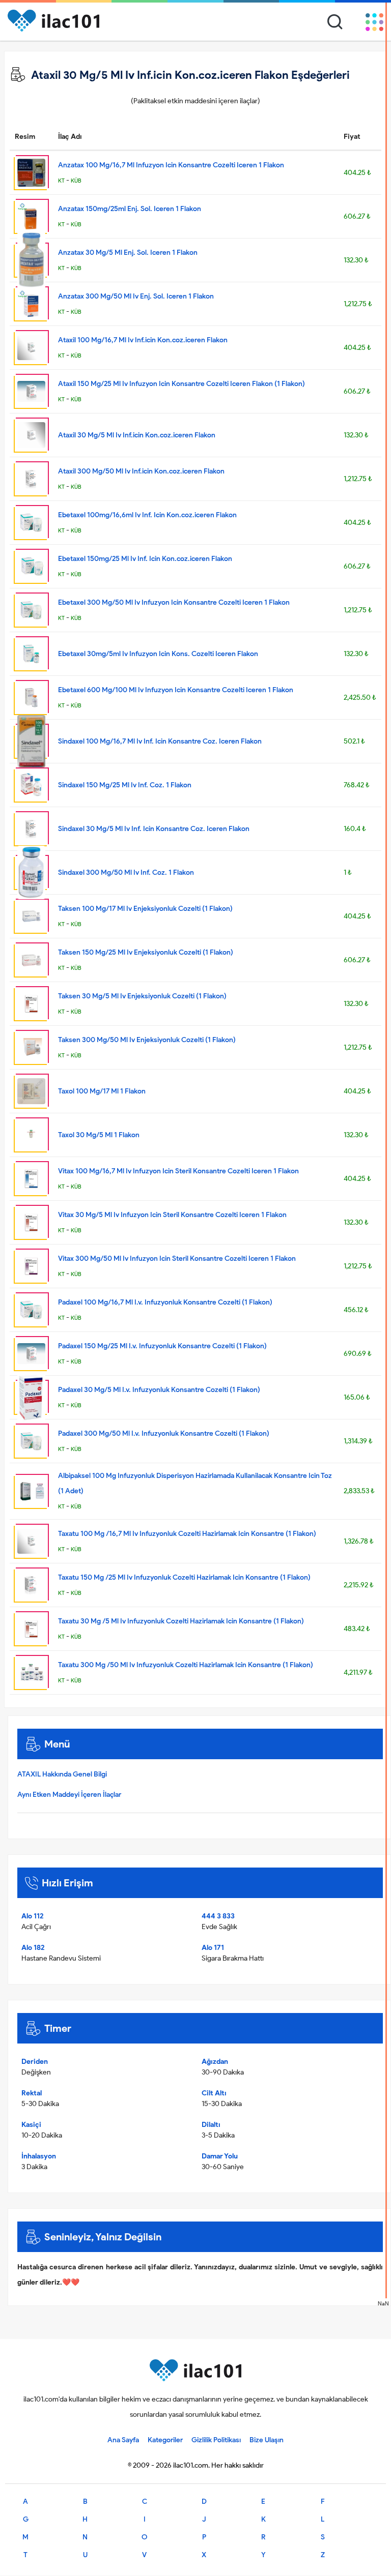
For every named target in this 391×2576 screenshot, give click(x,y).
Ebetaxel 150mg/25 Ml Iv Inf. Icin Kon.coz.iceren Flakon (145, 559)
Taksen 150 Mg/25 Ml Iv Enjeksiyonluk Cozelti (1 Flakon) (146, 952)
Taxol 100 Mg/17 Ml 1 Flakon (102, 1091)
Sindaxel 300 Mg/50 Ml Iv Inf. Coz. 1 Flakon (126, 872)
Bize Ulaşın (267, 2440)
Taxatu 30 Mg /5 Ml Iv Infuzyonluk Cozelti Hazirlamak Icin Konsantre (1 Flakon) (181, 1621)
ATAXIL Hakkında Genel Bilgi (62, 1774)
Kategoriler (165, 2440)
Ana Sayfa (123, 2440)
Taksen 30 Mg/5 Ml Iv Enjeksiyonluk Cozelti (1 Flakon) (142, 996)
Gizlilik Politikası (216, 2440)
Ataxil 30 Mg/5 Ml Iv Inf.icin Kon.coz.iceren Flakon (137, 435)
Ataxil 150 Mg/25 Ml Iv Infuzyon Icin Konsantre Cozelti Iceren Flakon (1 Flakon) (181, 384)
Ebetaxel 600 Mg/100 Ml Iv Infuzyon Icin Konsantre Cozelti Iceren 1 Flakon (176, 690)
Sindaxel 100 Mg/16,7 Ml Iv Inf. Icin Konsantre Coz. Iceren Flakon (160, 741)
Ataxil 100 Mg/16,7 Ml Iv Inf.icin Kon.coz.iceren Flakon (143, 340)
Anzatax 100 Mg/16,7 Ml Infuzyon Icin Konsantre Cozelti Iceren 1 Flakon (171, 165)
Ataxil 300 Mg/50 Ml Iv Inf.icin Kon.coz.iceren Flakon (141, 471)
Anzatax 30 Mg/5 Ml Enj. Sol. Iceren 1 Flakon (128, 253)
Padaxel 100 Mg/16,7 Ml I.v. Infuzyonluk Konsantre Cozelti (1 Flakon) (165, 1302)
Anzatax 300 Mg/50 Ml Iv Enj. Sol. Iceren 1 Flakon (136, 296)
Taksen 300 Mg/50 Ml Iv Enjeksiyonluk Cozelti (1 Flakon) (147, 1040)
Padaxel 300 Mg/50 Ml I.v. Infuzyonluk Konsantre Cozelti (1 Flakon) (164, 1433)
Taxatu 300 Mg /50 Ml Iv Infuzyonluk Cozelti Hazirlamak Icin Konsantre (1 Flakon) (186, 1665)
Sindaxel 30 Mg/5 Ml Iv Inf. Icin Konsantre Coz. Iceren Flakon (154, 829)
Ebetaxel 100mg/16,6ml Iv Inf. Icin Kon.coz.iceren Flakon (147, 515)
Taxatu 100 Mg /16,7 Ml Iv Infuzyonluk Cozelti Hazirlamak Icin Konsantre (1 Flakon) (187, 1534)
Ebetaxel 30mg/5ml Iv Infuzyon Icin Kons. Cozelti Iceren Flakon (158, 654)
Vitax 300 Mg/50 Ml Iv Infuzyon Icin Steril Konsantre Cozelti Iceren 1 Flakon (177, 1259)
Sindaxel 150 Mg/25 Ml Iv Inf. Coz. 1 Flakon (125, 785)
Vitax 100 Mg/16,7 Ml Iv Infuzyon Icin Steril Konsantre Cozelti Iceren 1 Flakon (178, 1171)
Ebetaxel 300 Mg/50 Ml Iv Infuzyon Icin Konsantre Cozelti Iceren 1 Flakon (174, 602)
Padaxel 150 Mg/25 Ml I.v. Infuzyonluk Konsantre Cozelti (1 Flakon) (162, 1346)
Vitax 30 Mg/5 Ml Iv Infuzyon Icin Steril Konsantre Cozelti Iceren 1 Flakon (172, 1215)
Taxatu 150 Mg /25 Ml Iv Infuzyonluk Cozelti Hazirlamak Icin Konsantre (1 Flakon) (184, 1577)
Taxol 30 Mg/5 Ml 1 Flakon (99, 1135)
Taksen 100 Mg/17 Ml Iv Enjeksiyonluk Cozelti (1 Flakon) (145, 909)
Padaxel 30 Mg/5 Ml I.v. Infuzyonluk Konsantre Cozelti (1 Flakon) (159, 1390)
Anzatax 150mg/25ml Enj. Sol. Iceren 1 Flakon (130, 209)
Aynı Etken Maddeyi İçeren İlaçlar (69, 1795)
